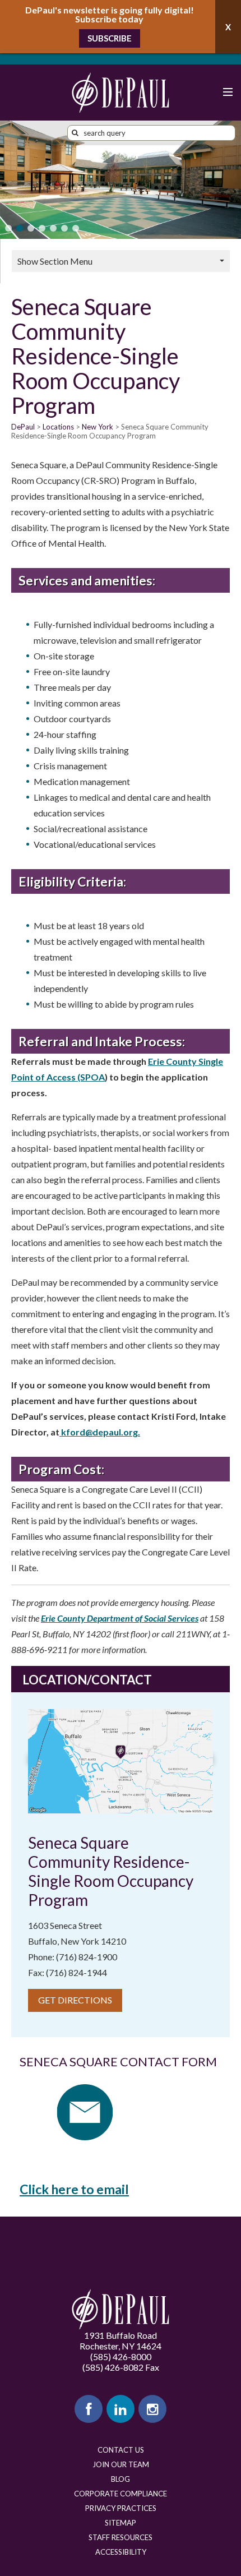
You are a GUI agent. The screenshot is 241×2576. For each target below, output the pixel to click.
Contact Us (121, 2450)
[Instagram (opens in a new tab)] (152, 2409)
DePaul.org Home (121, 2309)
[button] (8, 228)
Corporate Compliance (121, 2494)
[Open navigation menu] (227, 93)
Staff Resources (121, 2537)
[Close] (228, 27)
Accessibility (121, 2552)
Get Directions (75, 2000)
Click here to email (74, 2189)
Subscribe (110, 38)
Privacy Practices (121, 2508)
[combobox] (151, 133)
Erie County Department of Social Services (120, 1618)
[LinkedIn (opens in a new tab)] (121, 2409)
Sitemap (121, 2523)
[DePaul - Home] (121, 93)
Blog (121, 2479)
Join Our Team (121, 2464)
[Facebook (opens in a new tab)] (89, 2409)
